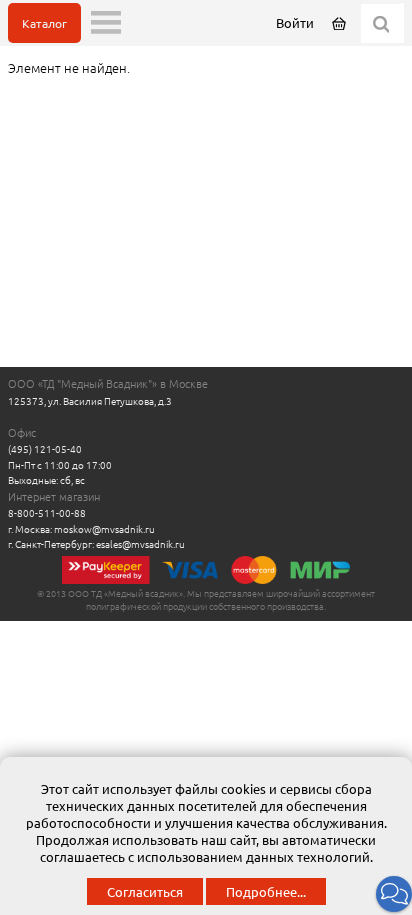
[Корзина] (340, 22)
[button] (394, 894)
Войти (295, 22)
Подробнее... (266, 891)
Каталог (44, 23)
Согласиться (145, 891)
